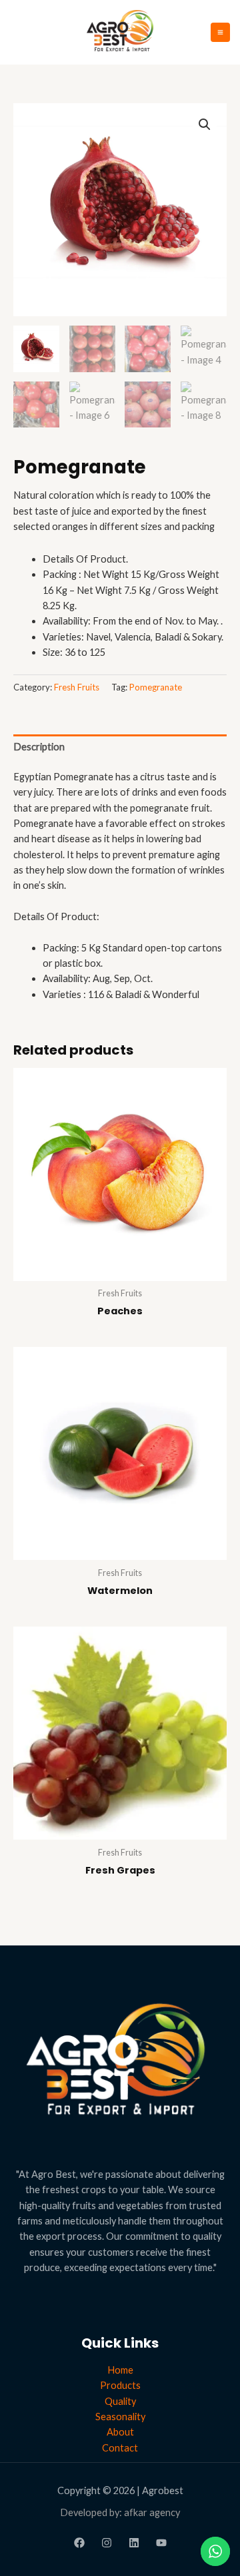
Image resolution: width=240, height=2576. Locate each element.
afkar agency (152, 2512)
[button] (205, 125)
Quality (120, 2401)
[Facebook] (79, 2543)
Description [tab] (39, 747)
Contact (120, 2448)
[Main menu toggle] (220, 32)
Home (120, 2370)
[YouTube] (161, 2543)
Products (120, 2385)
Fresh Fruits (77, 687)
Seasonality (120, 2417)
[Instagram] (107, 2543)
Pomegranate (156, 687)
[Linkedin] (134, 2543)
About (120, 2432)
